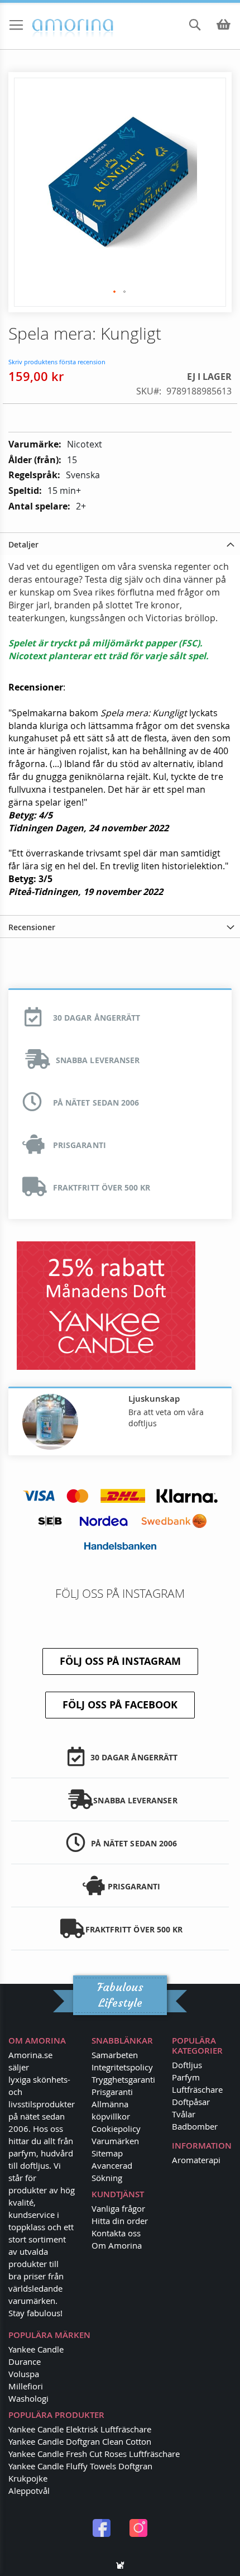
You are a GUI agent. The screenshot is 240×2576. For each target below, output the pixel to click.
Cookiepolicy (116, 2129)
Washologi (28, 2398)
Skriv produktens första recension (57, 362)
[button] (115, 292)
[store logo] (55, 26)
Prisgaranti (112, 2092)
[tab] (120, 544)
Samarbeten (115, 2055)
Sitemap (107, 2153)
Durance (25, 2361)
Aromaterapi (196, 2160)
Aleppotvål (29, 2491)
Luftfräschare (197, 2089)
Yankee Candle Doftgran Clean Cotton (80, 2441)
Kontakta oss (116, 2233)
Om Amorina (117, 2245)
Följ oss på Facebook (120, 1705)
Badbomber (195, 2126)
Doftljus (187, 2065)
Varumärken (115, 2141)
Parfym (186, 2077)
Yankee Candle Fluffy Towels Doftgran (80, 2466)
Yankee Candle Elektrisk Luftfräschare (80, 2429)
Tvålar (184, 2114)
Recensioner (32, 927)
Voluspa (24, 2374)
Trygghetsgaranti (123, 2079)
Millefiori (26, 2386)
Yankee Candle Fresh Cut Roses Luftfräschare (94, 2454)
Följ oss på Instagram (120, 1661)
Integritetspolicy (122, 2067)
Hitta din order (120, 2221)
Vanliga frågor (118, 2208)
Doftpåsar (191, 2102)
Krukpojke (28, 2478)
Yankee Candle (36, 2349)
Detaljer (23, 544)
